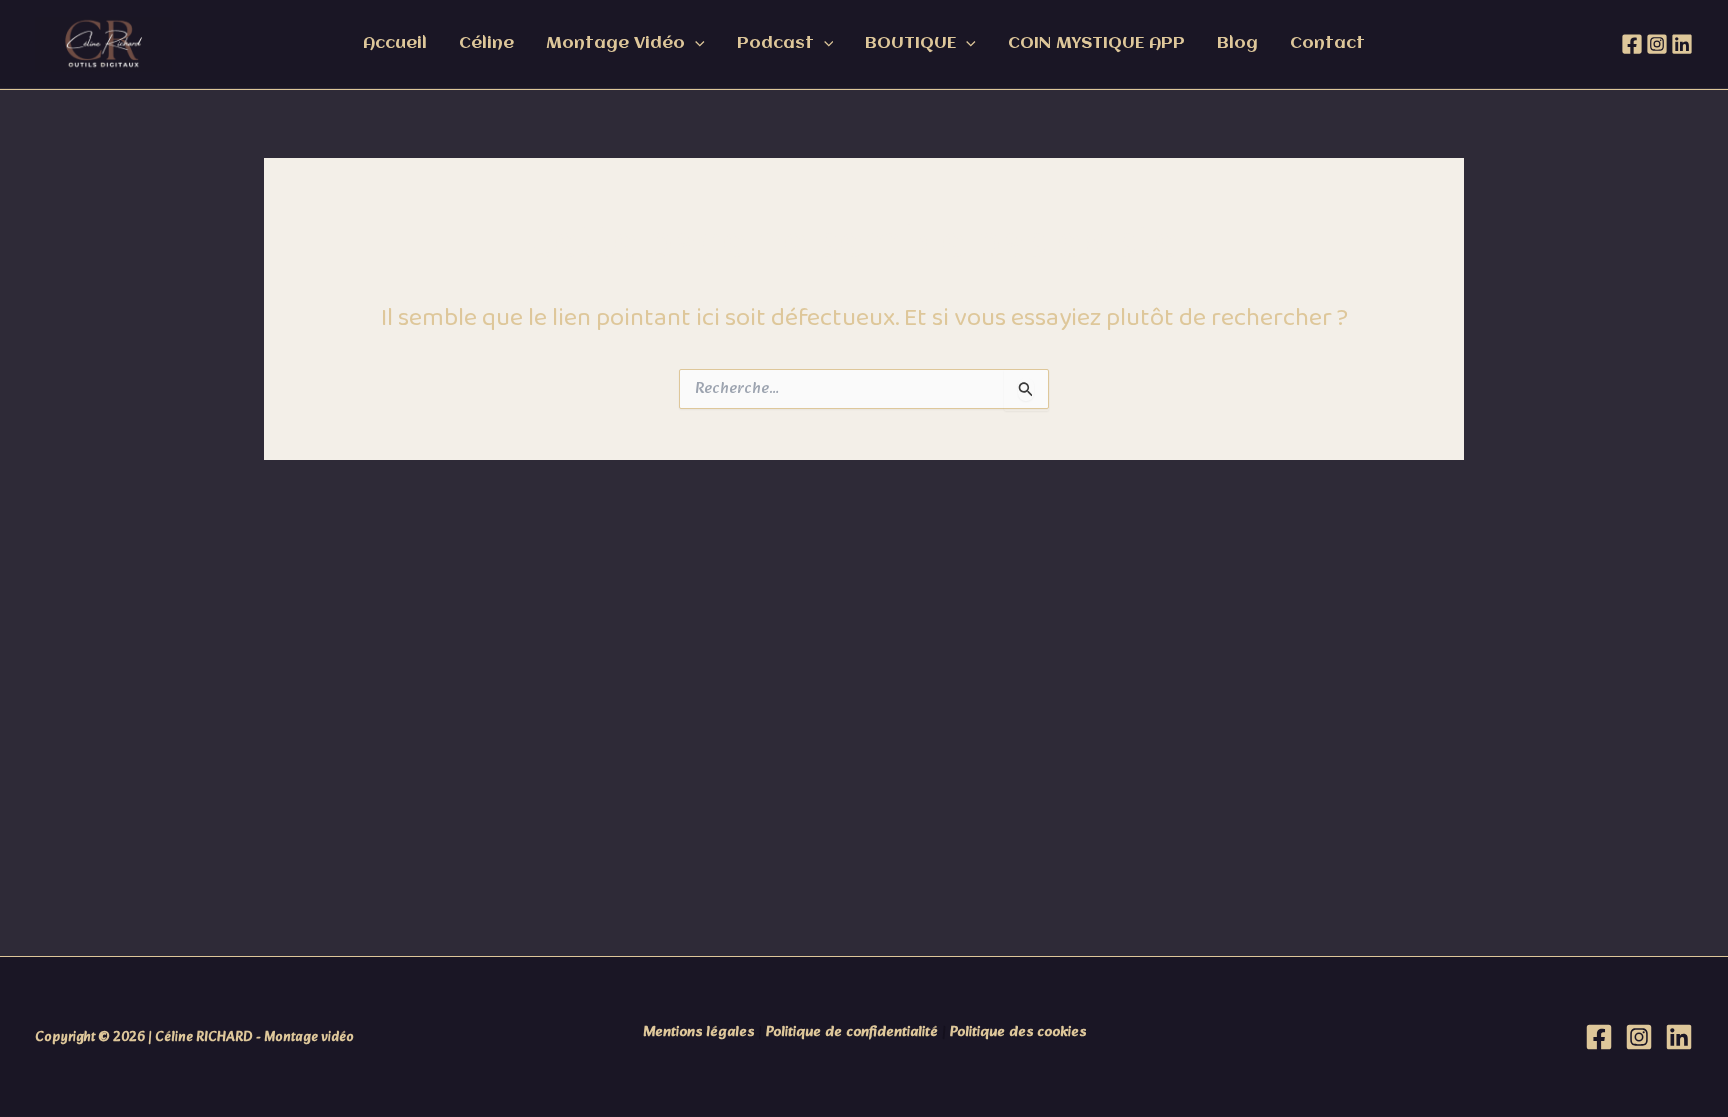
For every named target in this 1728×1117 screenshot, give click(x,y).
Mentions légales (698, 1032)
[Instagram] (1657, 44)
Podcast (775, 43)
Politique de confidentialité (852, 1032)
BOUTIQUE (910, 43)
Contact (1327, 43)
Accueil (395, 43)
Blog (1237, 43)
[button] (695, 44)
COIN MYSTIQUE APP (1096, 43)
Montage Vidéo (615, 43)
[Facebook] (1632, 44)
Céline (486, 43)
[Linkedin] (1682, 44)
